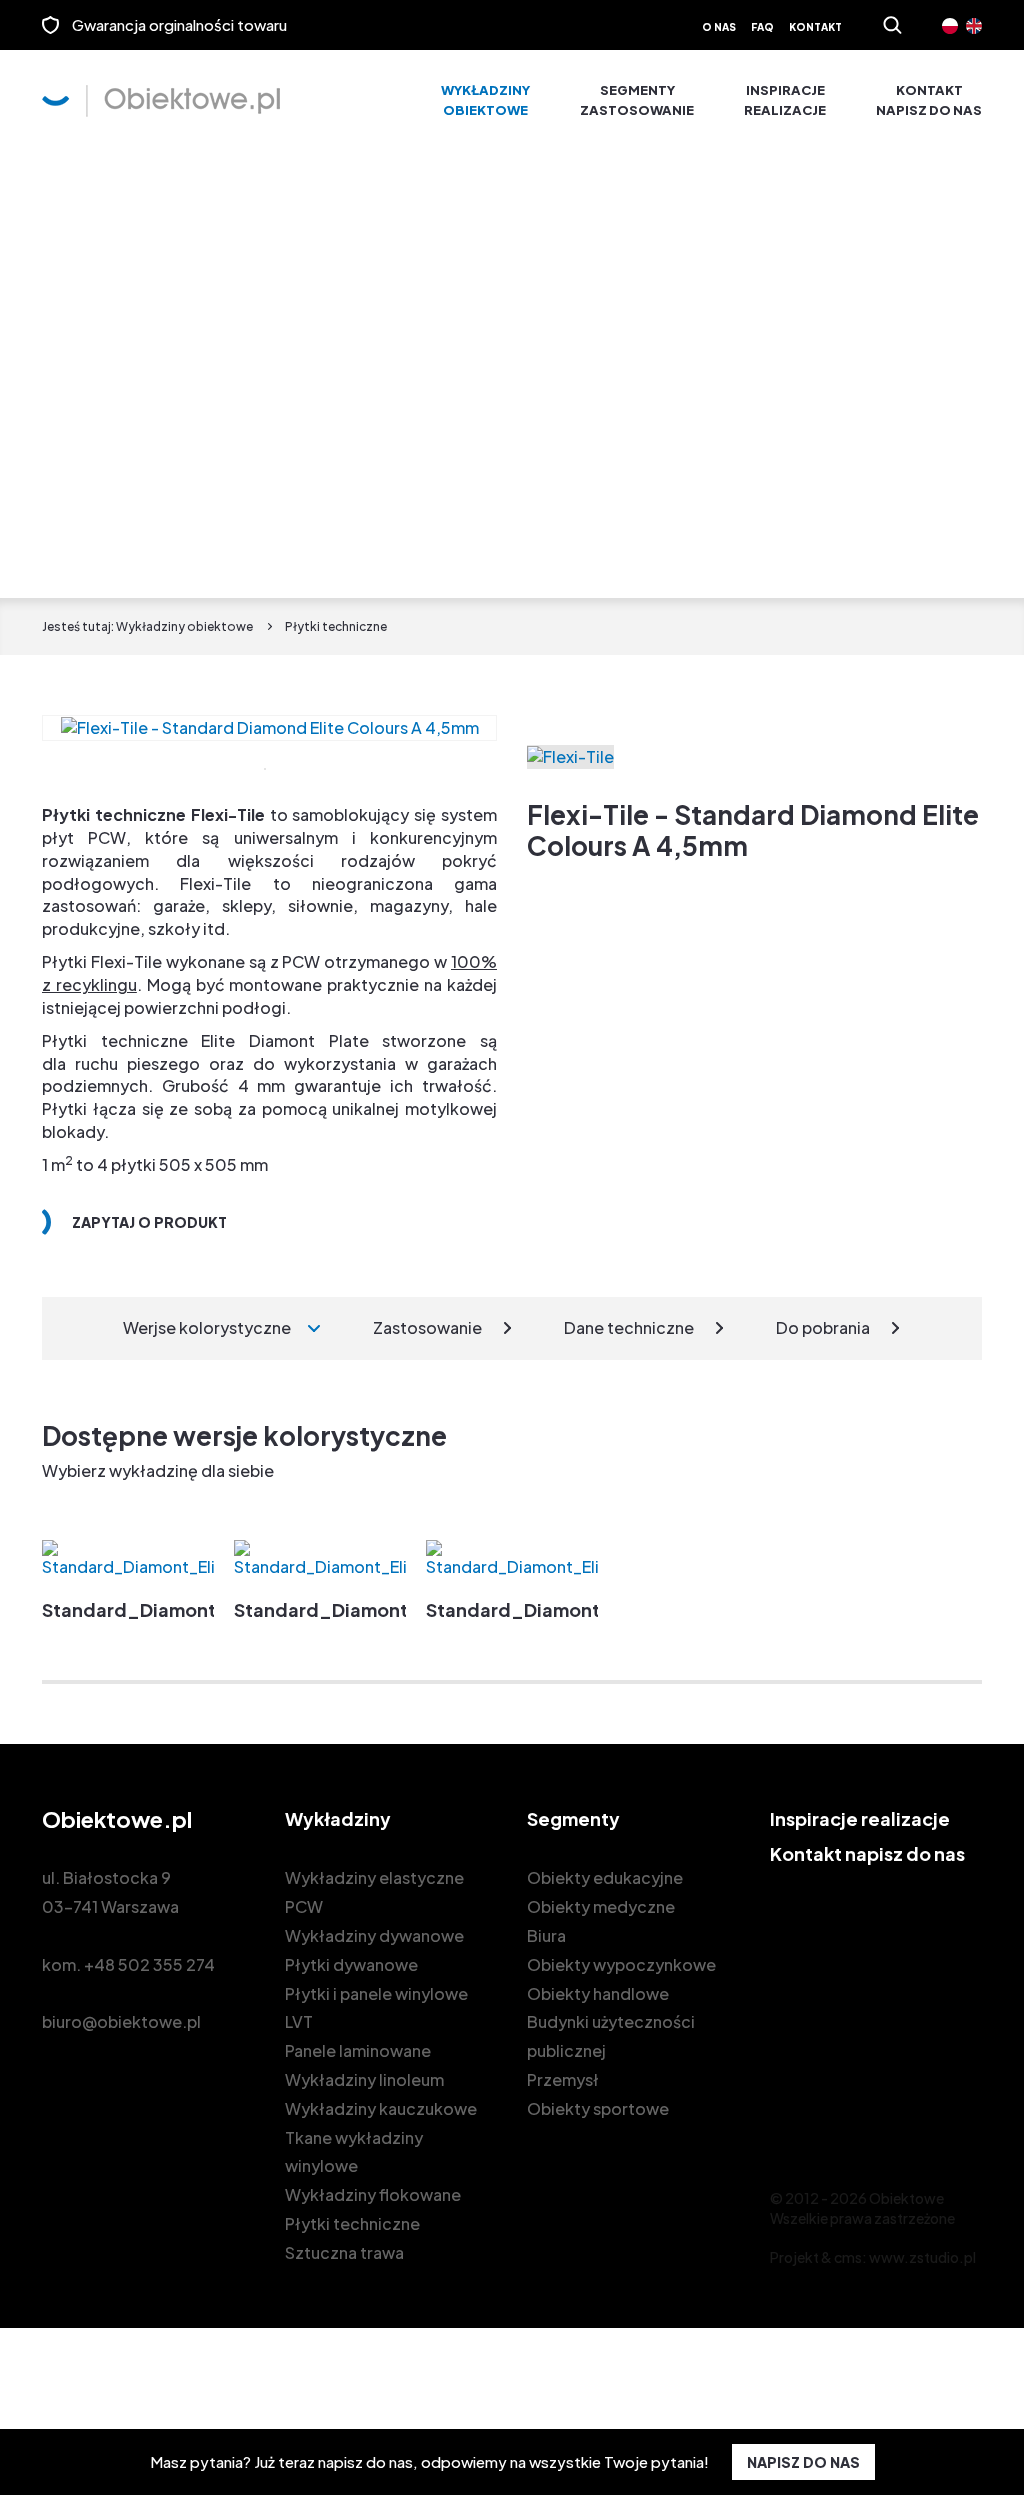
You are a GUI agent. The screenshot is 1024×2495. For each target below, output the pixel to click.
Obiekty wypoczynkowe (621, 1964)
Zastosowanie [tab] (427, 1327)
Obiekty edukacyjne (605, 1877)
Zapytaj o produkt (149, 1222)
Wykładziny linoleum (364, 2079)
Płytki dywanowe (351, 1964)
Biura (546, 1935)
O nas (719, 27)
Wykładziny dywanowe (374, 1935)
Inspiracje (785, 100)
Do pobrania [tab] (823, 1327)
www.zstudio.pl (922, 2257)
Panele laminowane (358, 2050)
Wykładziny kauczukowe (381, 2108)
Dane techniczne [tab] (629, 1327)
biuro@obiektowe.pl (121, 2021)
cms (848, 2257)
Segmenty (637, 100)
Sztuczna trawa (344, 2252)
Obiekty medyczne (601, 1906)
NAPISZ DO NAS (803, 2462)
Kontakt (815, 27)
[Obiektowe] (161, 101)
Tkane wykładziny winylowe (354, 2152)
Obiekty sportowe (598, 2108)
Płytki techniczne (352, 2223)
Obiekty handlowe (598, 1993)
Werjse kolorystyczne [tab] (207, 1327)
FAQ (762, 27)
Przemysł (563, 2079)
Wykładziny (485, 100)
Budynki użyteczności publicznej (611, 2036)
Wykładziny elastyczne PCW (374, 1892)
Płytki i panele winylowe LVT (376, 2008)
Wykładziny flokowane (373, 2194)
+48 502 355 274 (149, 1964)
